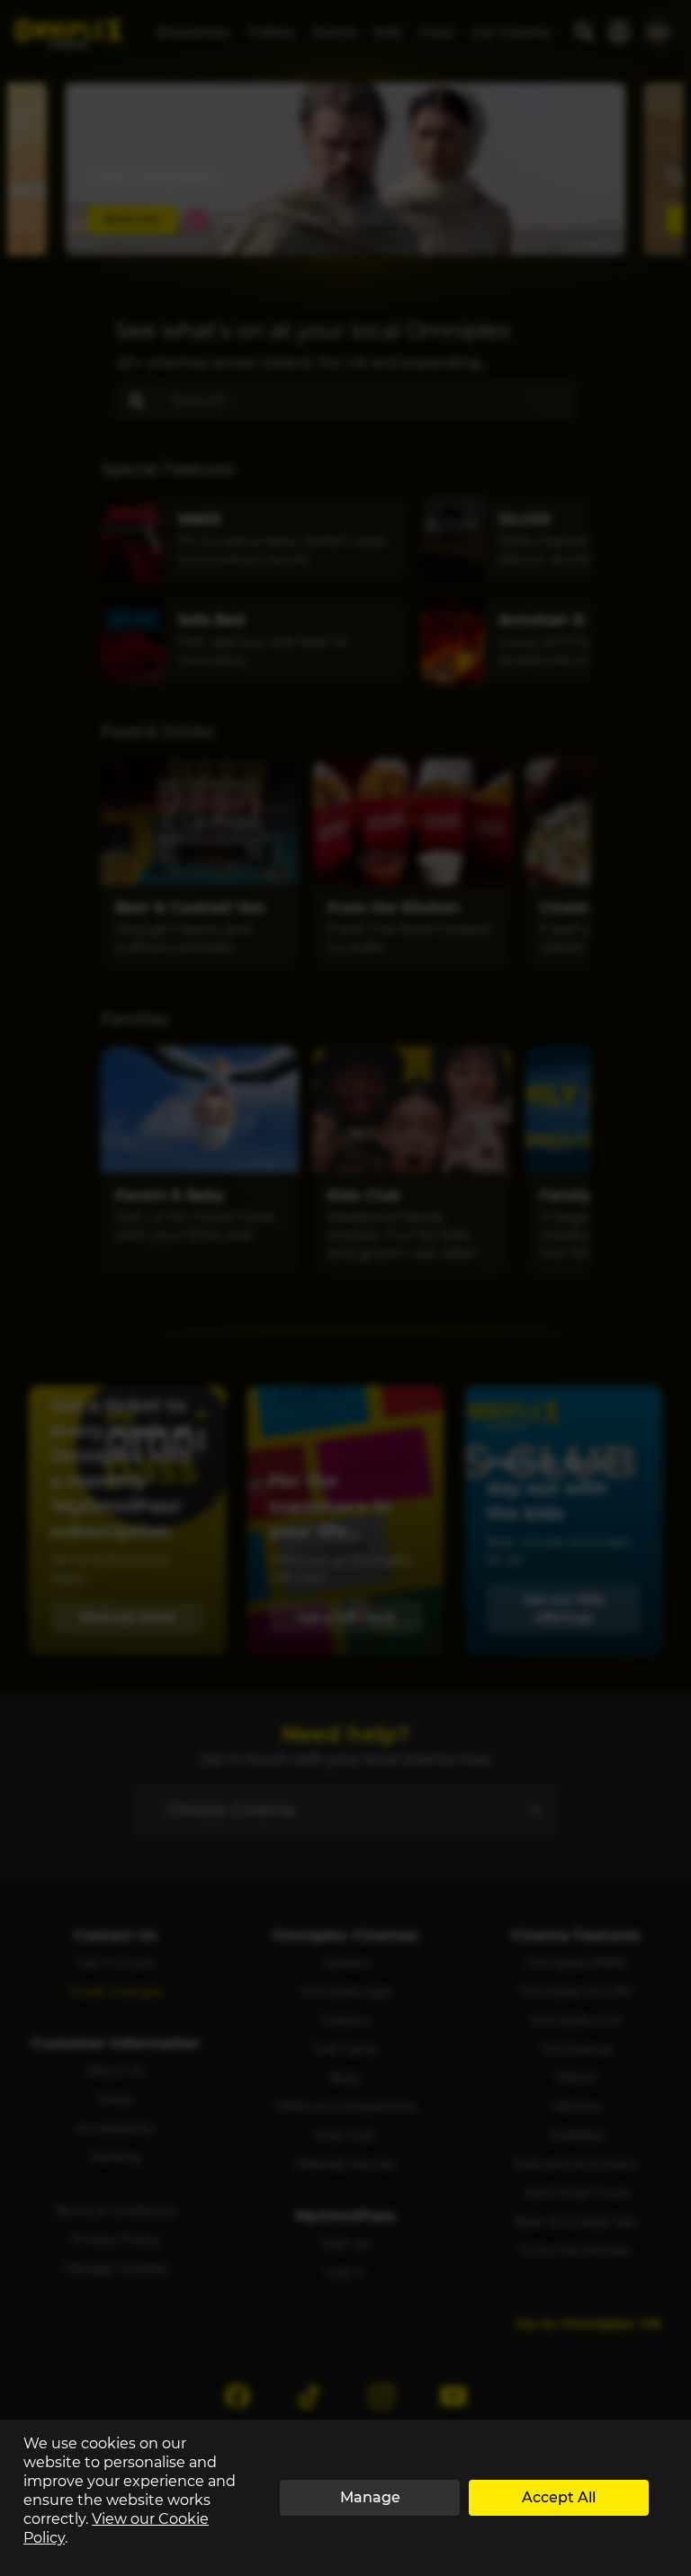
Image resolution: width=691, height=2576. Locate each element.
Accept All (559, 2497)
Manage (370, 2497)
